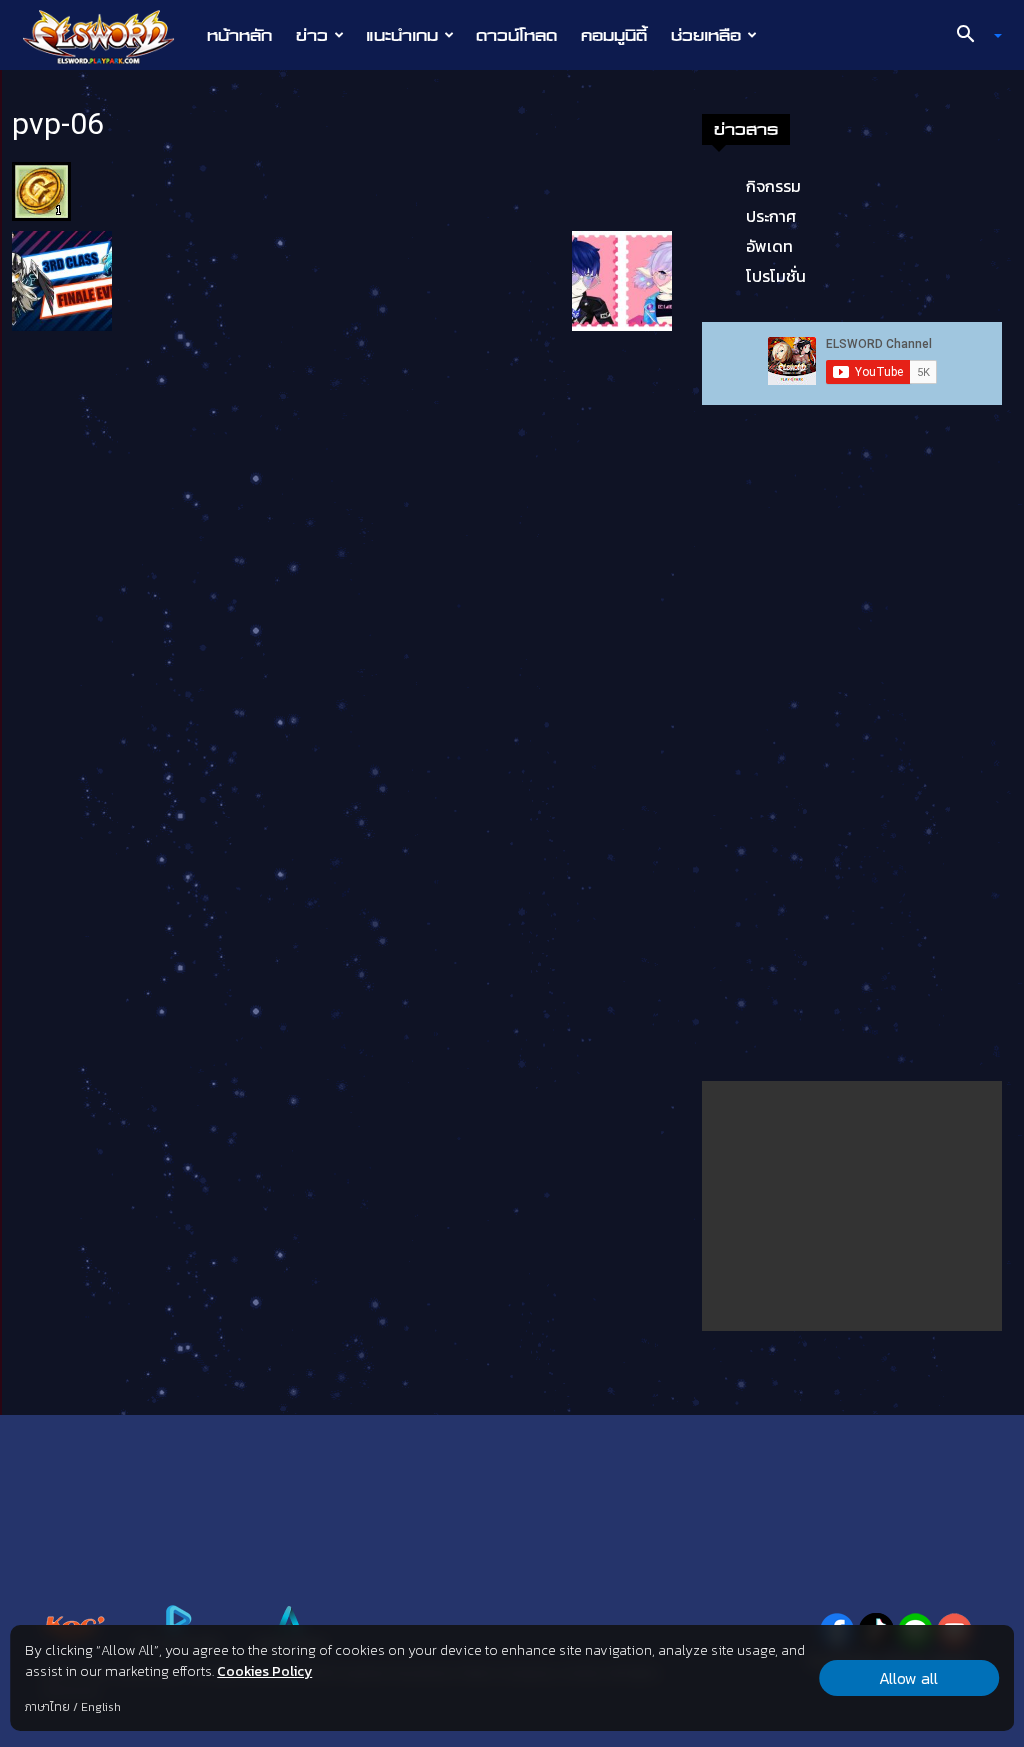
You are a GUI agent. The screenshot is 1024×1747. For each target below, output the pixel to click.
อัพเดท (769, 246)
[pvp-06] (41, 190)
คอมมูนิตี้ (614, 35)
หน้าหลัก (239, 35)
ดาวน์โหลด (516, 35)
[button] (972, 36)
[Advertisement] (852, 1206)
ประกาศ (771, 216)
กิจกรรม (773, 186)
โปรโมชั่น (776, 276)
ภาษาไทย (47, 1707)
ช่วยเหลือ (706, 35)
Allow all (908, 1678)
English (101, 1707)
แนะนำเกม (402, 35)
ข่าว (312, 35)
